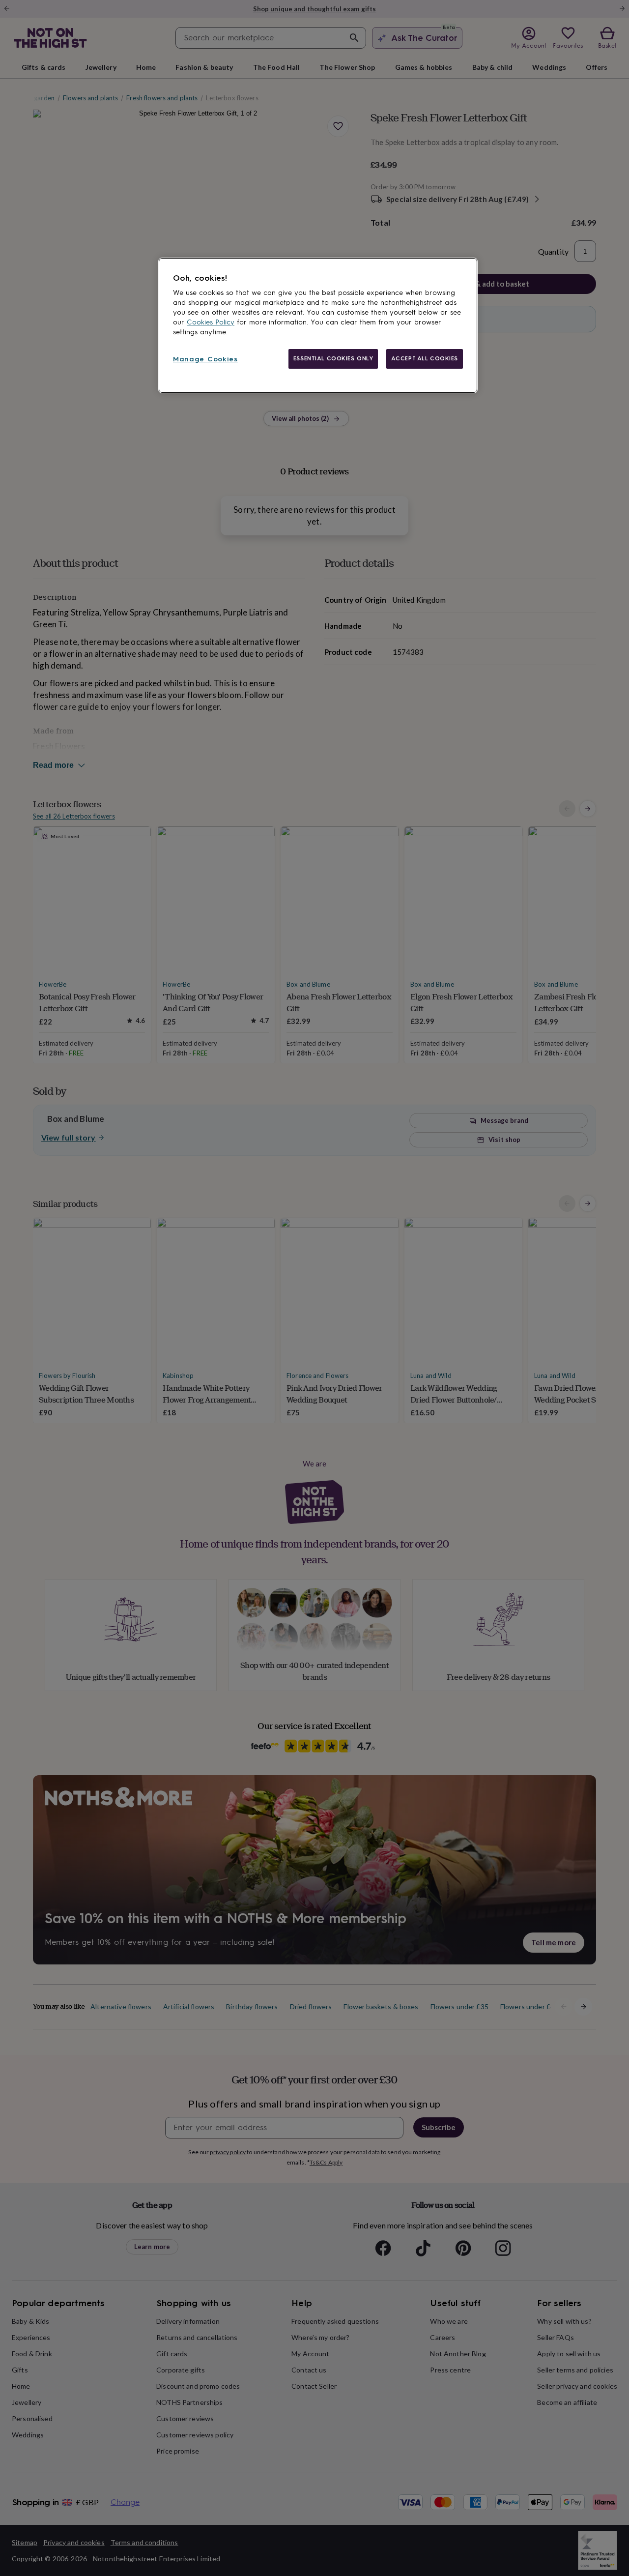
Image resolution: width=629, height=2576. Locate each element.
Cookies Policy (211, 322)
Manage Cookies (205, 359)
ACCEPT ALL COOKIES (425, 358)
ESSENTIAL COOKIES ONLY (333, 358)
